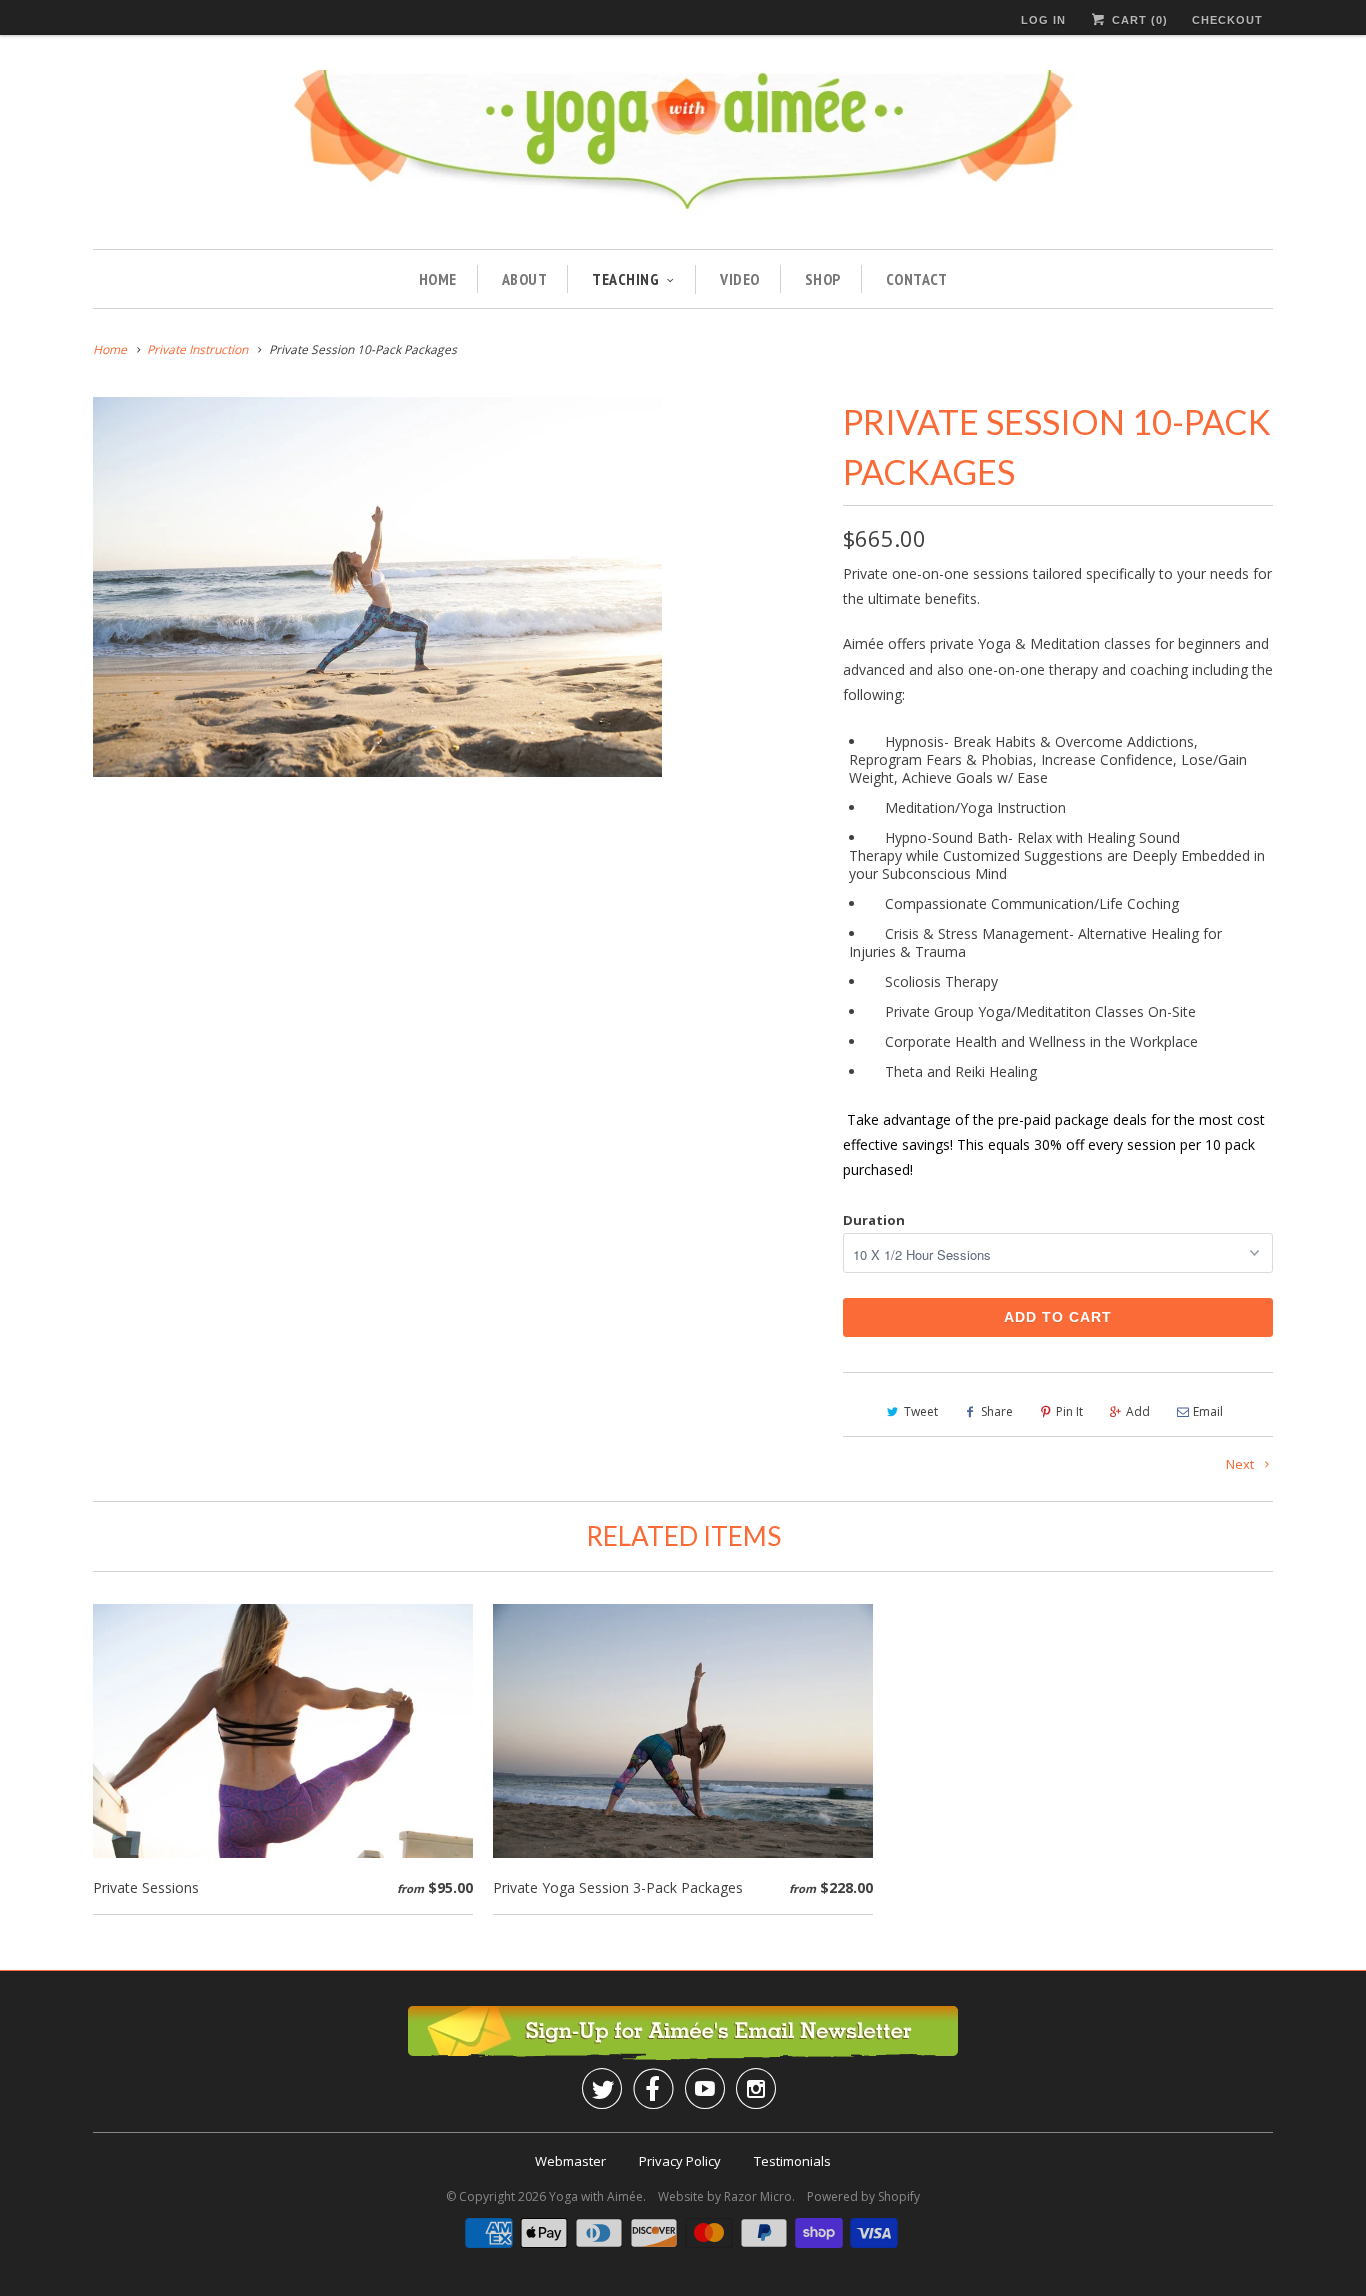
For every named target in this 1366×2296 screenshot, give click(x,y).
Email (1208, 1411)
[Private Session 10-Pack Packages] (377, 587)
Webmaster (570, 2161)
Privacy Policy (680, 2161)
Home (438, 279)
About (525, 279)
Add (1138, 1411)
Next (1241, 1464)
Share (997, 1411)
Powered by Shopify (863, 2196)
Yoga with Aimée (596, 2196)
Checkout (1227, 20)
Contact (917, 279)
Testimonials (792, 2161)
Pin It (1069, 1411)
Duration (874, 1220)
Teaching (625, 279)
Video (740, 279)
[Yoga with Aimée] (683, 149)
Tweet (921, 1411)
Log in (1043, 20)
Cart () (1138, 20)
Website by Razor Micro (725, 2196)
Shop (823, 279)
